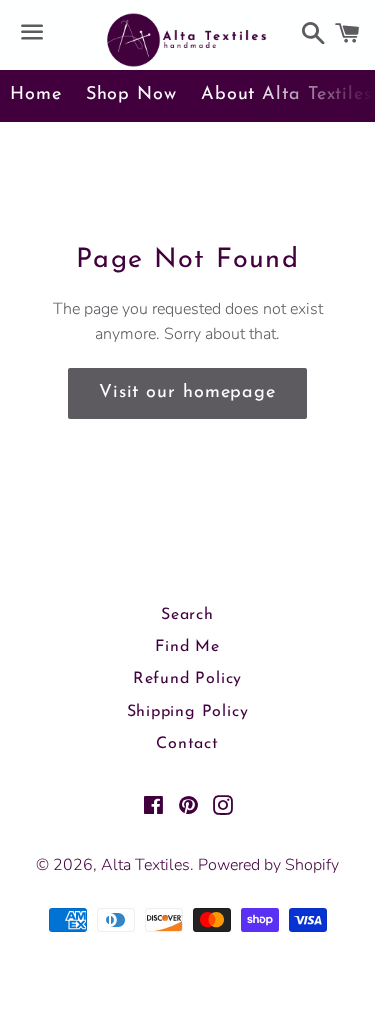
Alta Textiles (145, 865)
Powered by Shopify (268, 865)
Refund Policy (187, 679)
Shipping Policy (188, 712)
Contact (187, 744)
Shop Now (131, 95)
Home (36, 95)
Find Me (187, 647)
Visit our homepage (187, 393)
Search (187, 615)
